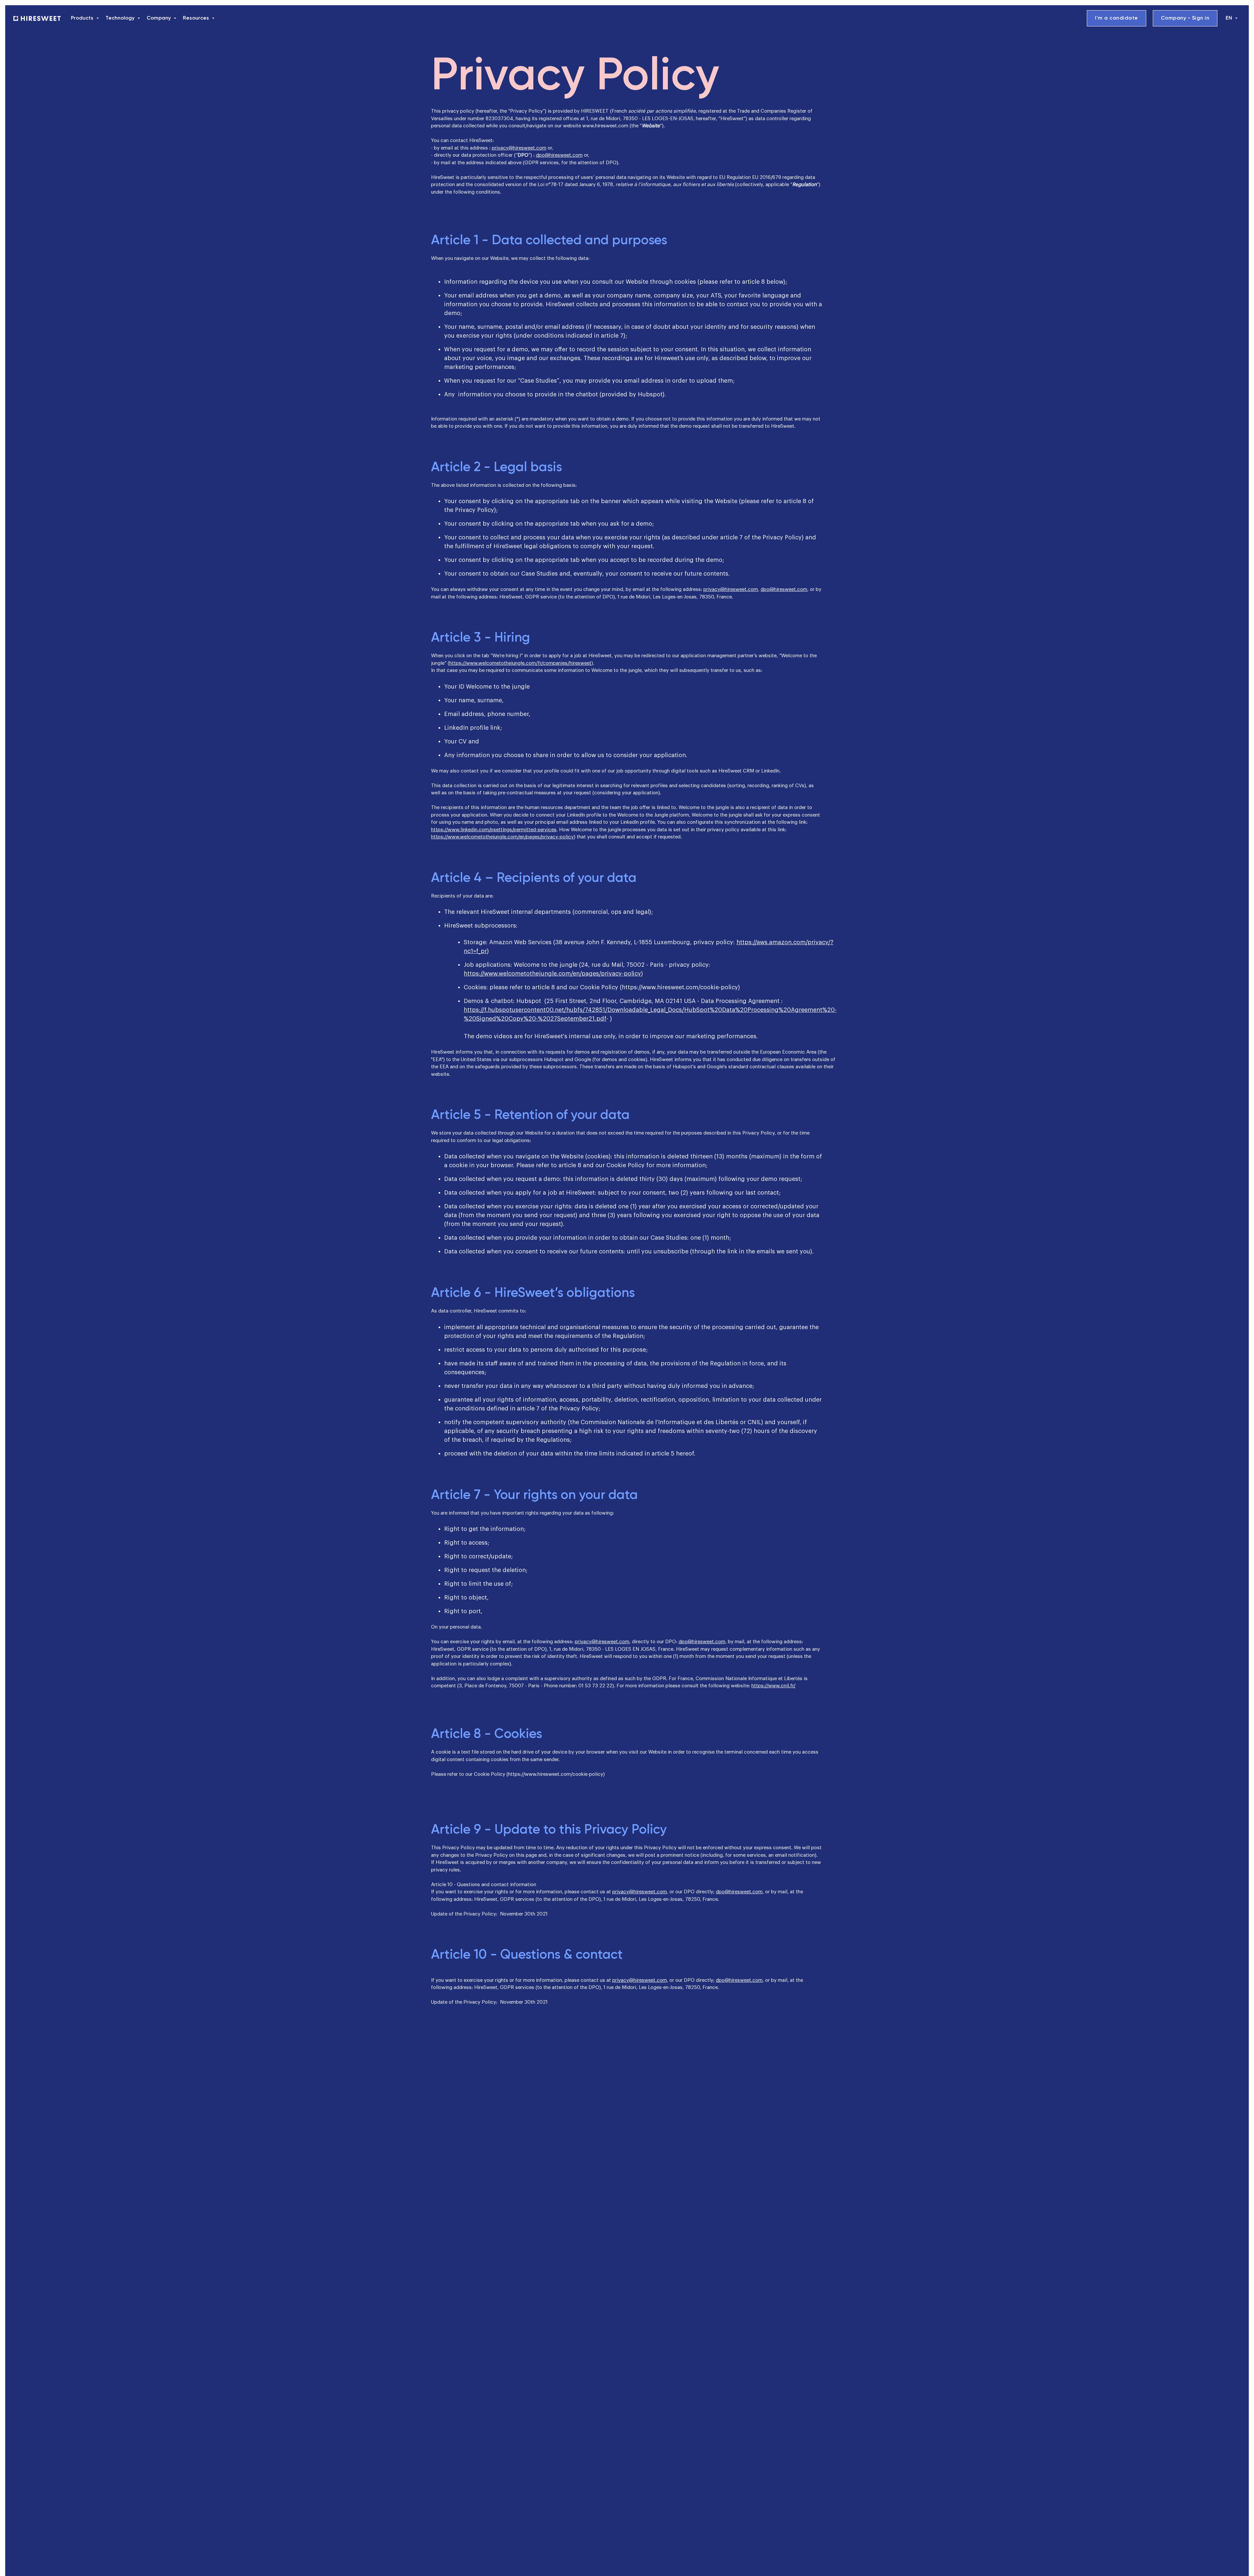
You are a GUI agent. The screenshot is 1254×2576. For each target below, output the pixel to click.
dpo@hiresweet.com (559, 155)
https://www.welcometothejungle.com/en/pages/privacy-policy (502, 837)
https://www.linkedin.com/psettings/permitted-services (494, 830)
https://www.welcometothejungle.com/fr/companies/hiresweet (520, 663)
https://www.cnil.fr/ (773, 1686)
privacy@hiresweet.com (519, 148)
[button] (86, 18)
